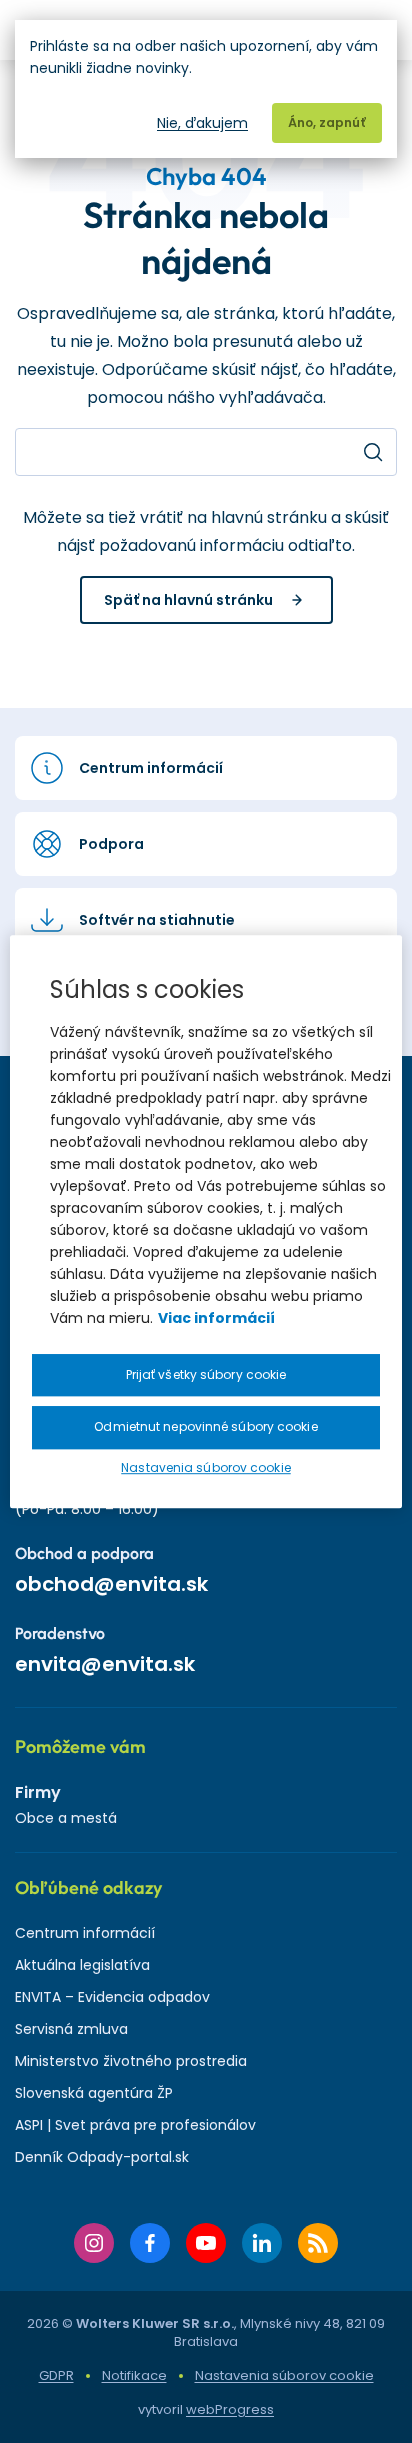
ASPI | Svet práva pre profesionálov (135, 2125)
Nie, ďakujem (202, 123)
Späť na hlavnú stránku (188, 600)
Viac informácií (216, 1318)
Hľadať (373, 452)
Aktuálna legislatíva (82, 1965)
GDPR (56, 2375)
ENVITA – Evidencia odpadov (112, 1997)
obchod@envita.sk (111, 1584)
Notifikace (134, 2375)
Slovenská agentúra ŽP (94, 2093)
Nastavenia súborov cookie (284, 2376)
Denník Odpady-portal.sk (102, 2157)
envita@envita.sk (105, 1664)
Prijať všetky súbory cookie (206, 1374)
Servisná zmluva (71, 2029)
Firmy (38, 1792)
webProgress (230, 2409)
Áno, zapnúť (327, 122)
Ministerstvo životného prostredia (131, 2061)
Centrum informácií (85, 1933)
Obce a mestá (66, 1818)
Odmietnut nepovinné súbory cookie (205, 1427)
